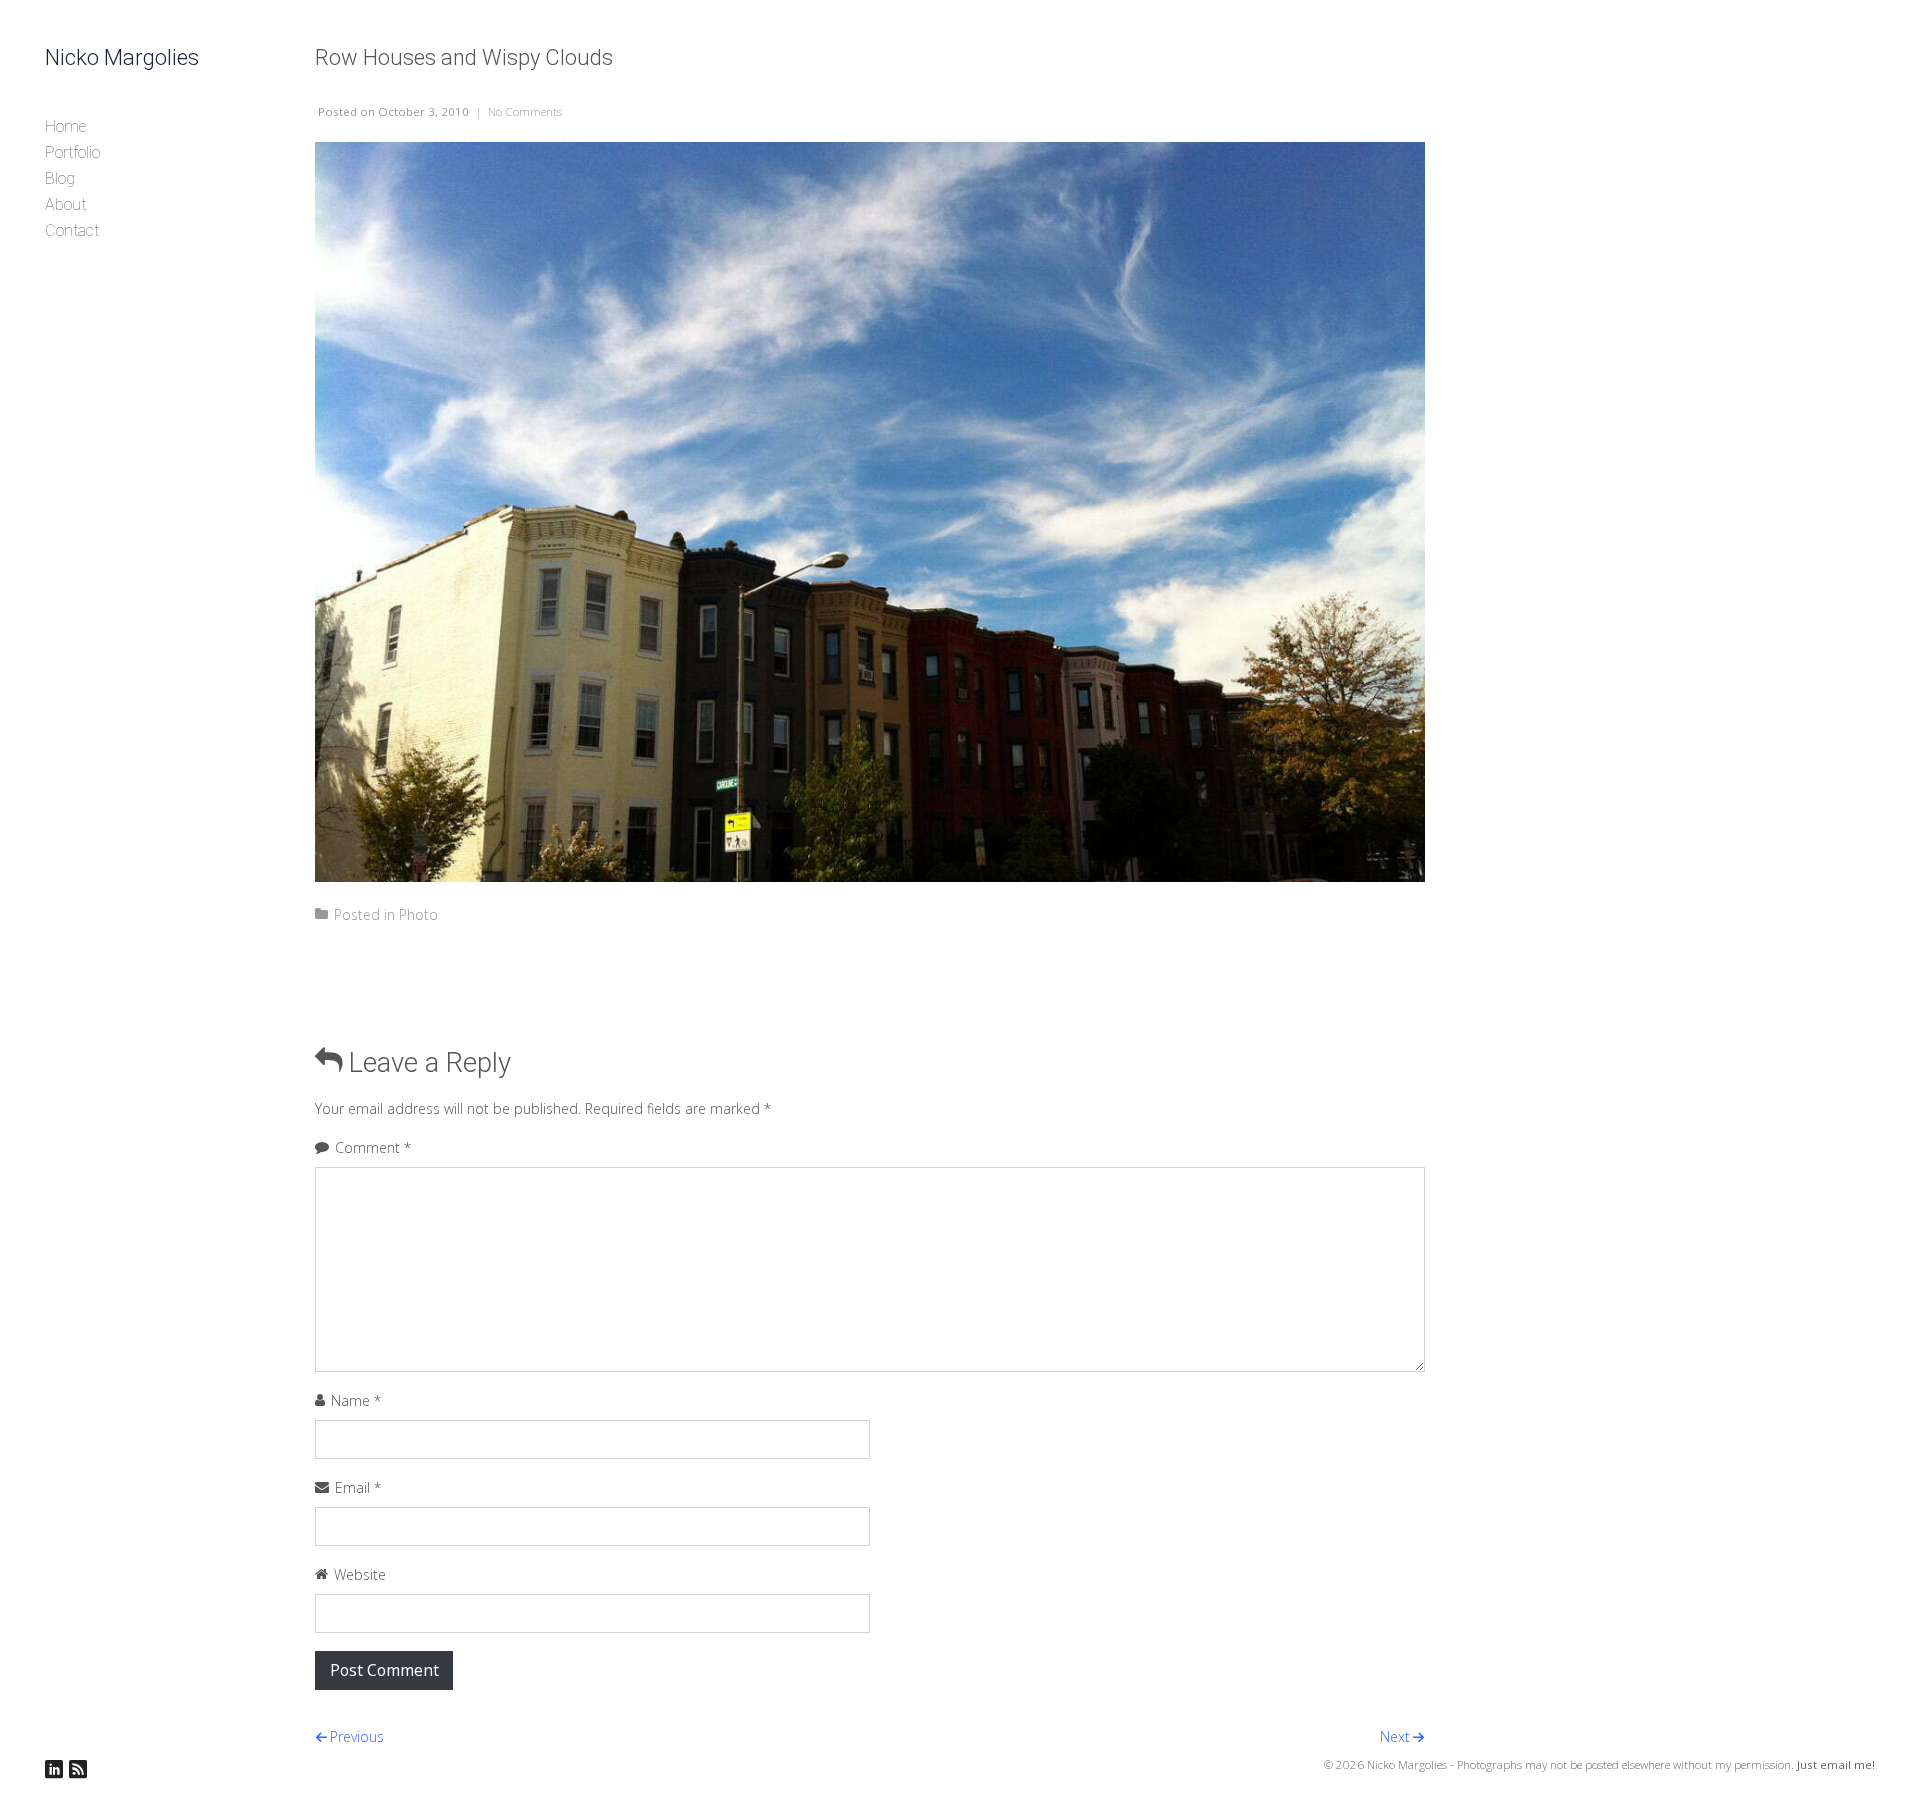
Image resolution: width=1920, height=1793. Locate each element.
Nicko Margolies (122, 57)
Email (358, 1487)
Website (360, 1574)
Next (1395, 1736)
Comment (373, 1147)
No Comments (525, 111)
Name (356, 1400)
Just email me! (1836, 1764)
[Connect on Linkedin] (54, 1770)
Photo (418, 914)
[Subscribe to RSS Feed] (78, 1770)
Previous (357, 1736)
